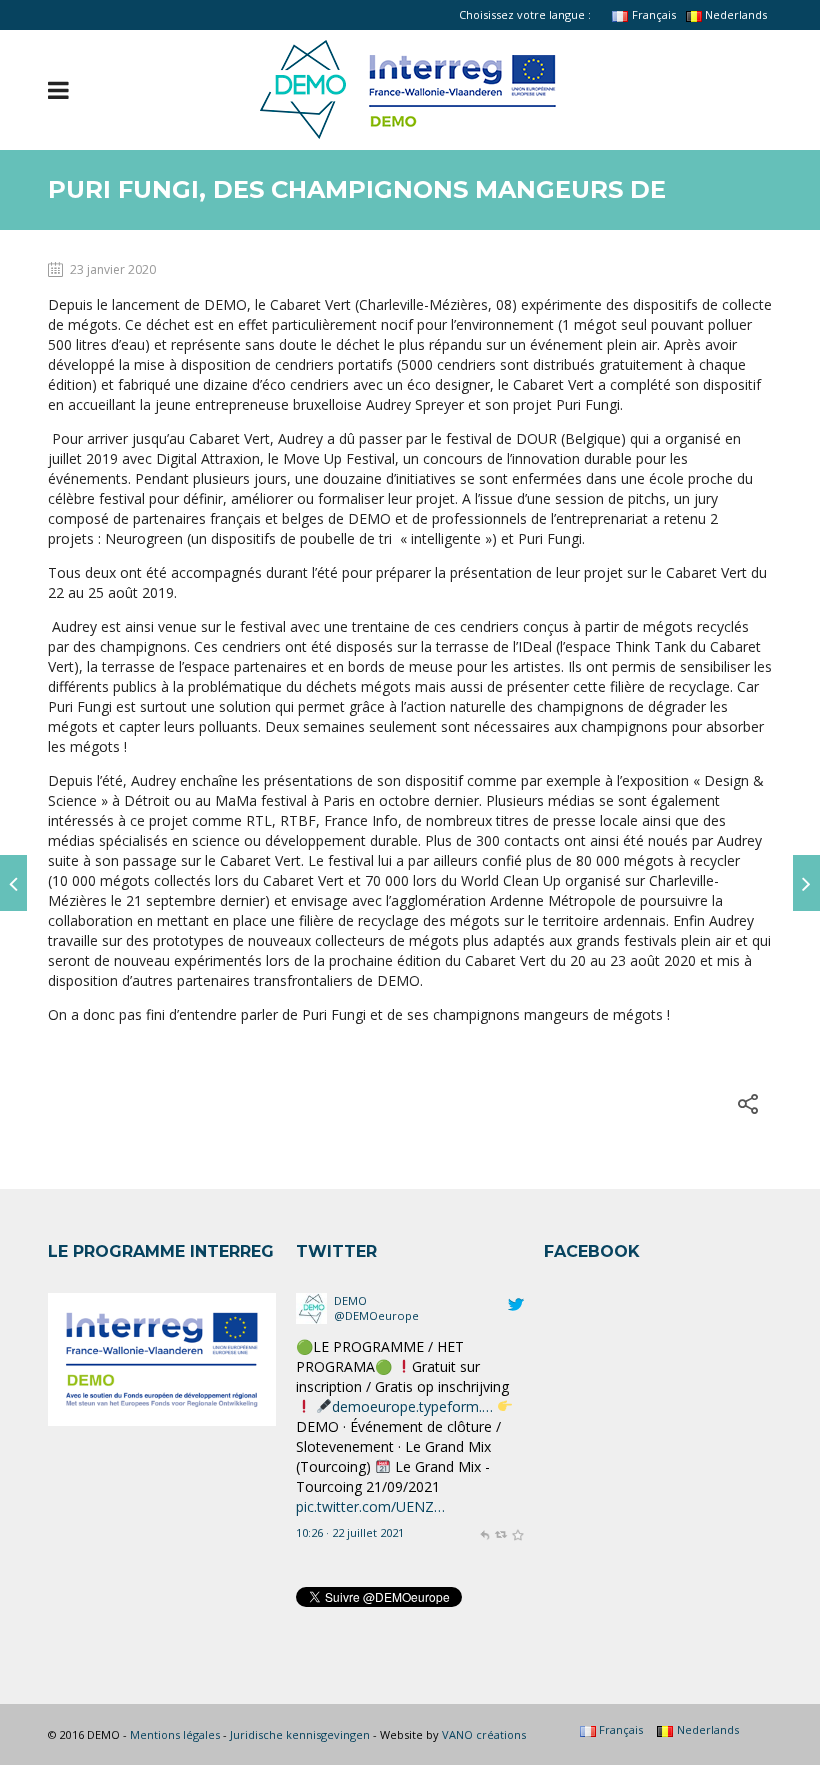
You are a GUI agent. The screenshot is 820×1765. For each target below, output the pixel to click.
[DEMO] (311, 1508)
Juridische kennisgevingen (300, 1734)
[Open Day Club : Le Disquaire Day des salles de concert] (13, 883)
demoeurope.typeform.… (412, 1314)
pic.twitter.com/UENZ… (370, 1414)
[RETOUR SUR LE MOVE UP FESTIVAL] (806, 883)
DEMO (350, 1502)
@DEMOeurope (376, 1517)
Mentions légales (175, 1734)
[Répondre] (484, 1440)
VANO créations (484, 1734)
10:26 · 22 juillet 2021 (350, 1440)
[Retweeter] (500, 1440)
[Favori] (517, 1440)
